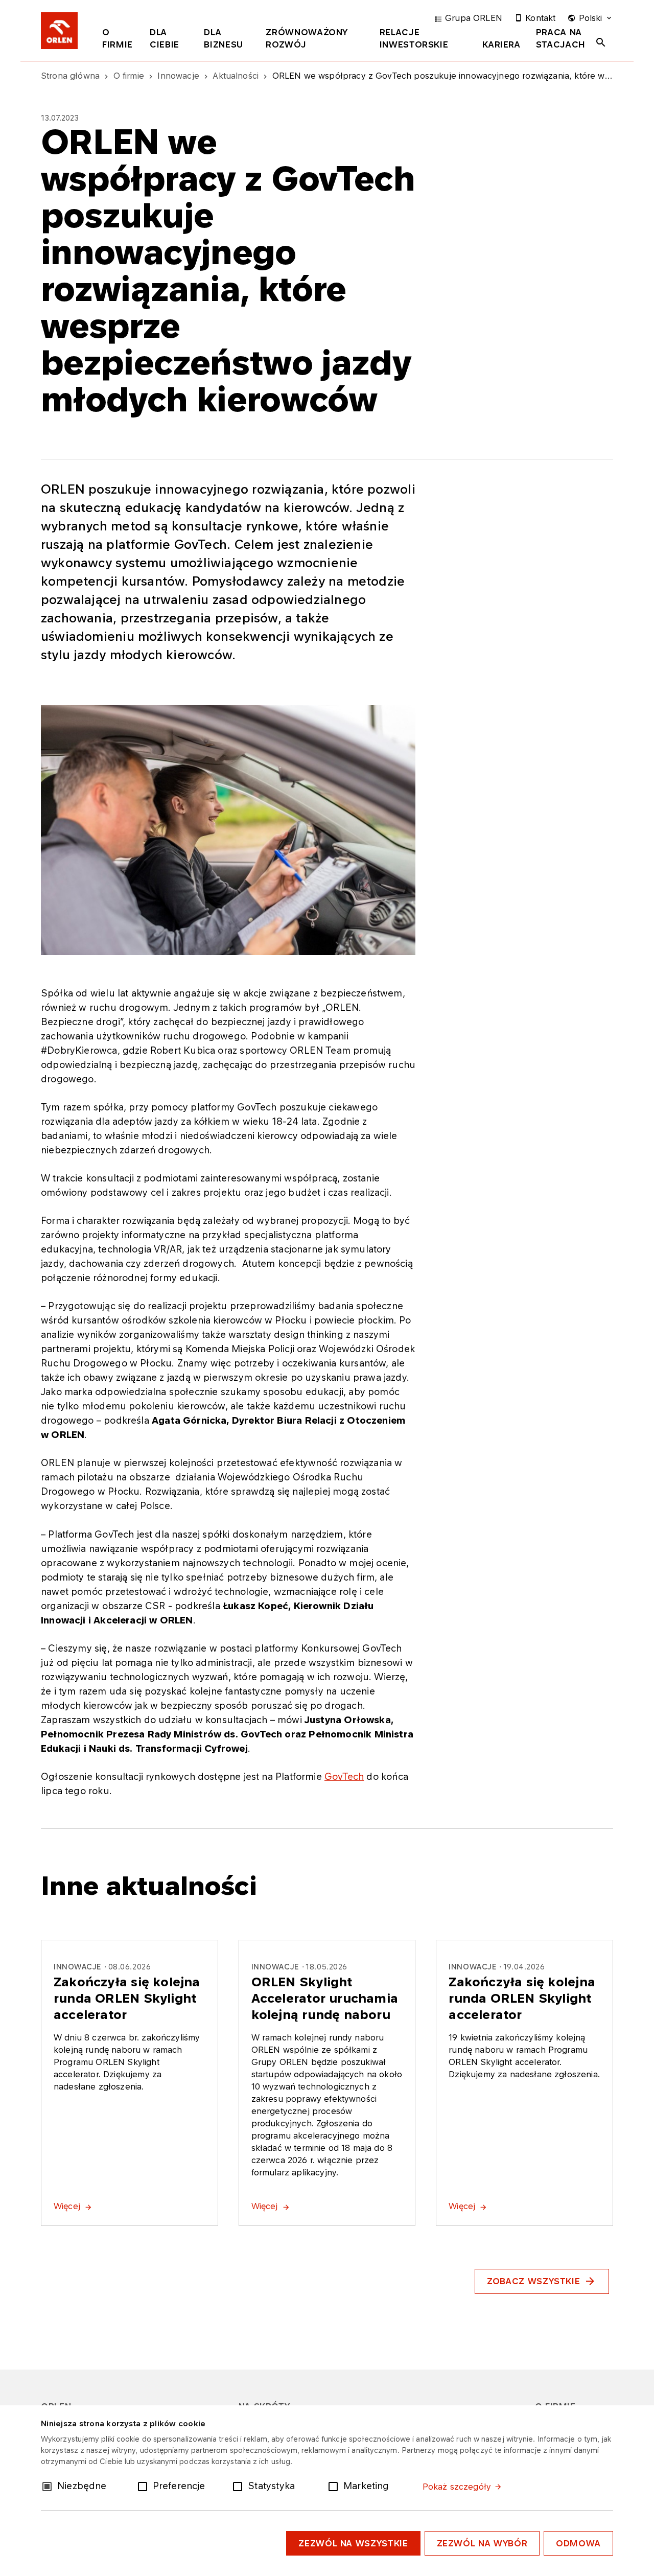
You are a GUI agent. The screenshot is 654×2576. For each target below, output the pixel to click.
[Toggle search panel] (601, 42)
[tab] (118, 40)
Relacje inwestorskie (414, 38)
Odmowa (578, 2543)
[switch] (145, 2486)
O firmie (118, 38)
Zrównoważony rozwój (307, 38)
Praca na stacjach (561, 38)
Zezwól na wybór (482, 2543)
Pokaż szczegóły (457, 2487)
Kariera (501, 44)
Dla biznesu (223, 38)
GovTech (344, 1776)
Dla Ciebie (165, 38)
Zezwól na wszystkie (353, 2543)
